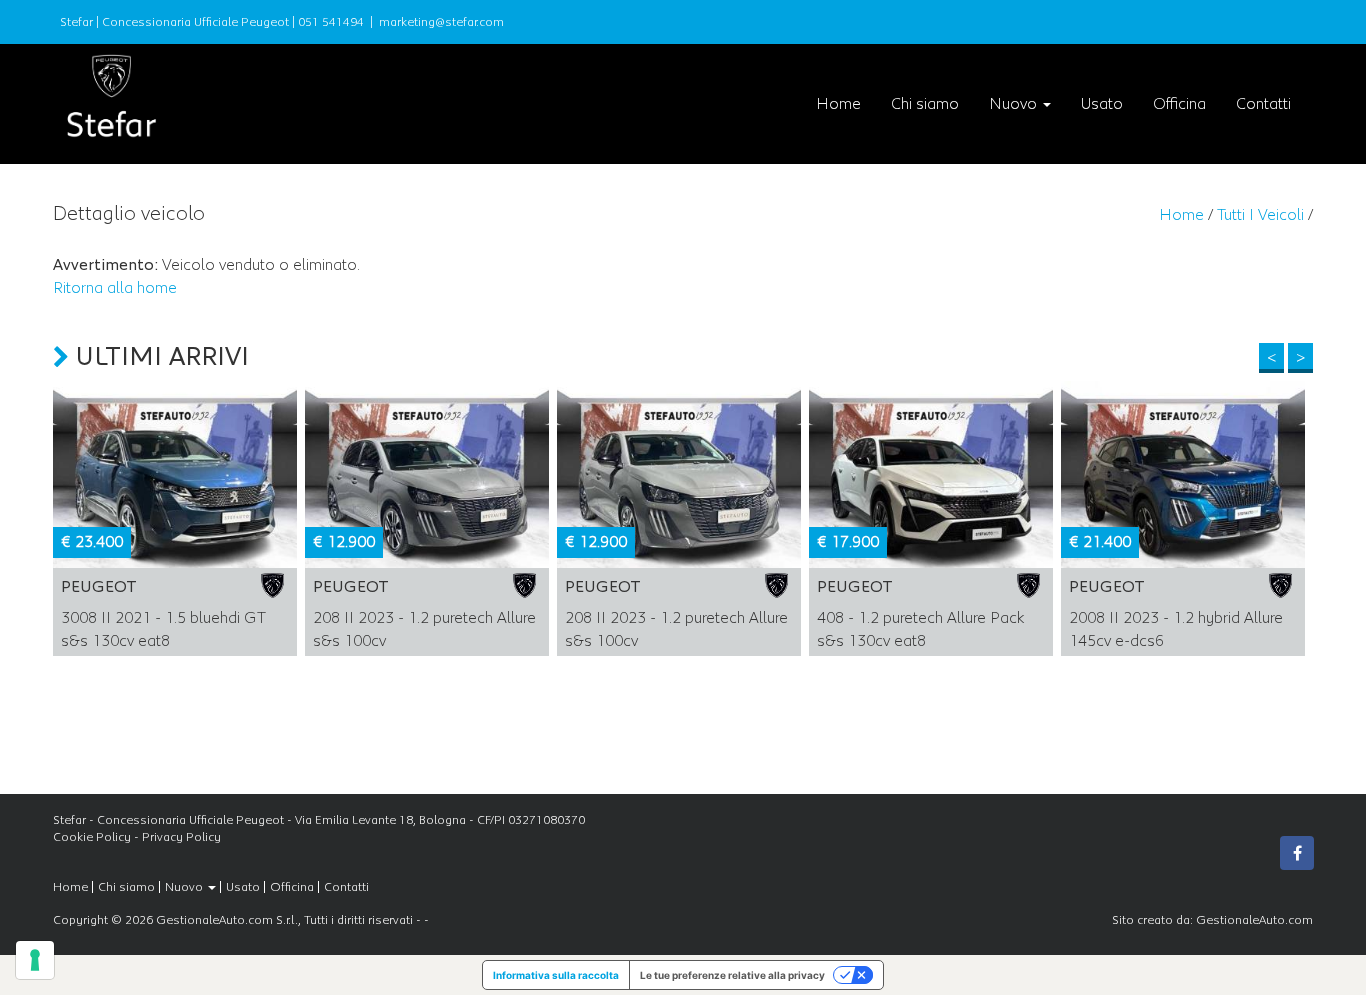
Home (838, 104)
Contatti (1263, 104)
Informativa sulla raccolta (556, 975)
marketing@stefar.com (441, 22)
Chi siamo (925, 104)
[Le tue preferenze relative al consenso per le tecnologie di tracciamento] (35, 960)
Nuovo (1015, 104)
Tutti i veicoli (1260, 215)
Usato (1102, 104)
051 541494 (331, 22)
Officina (1179, 104)
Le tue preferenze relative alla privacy (732, 975)
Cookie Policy (92, 837)
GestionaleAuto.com (1254, 920)
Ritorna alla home (115, 288)
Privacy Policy (181, 837)
